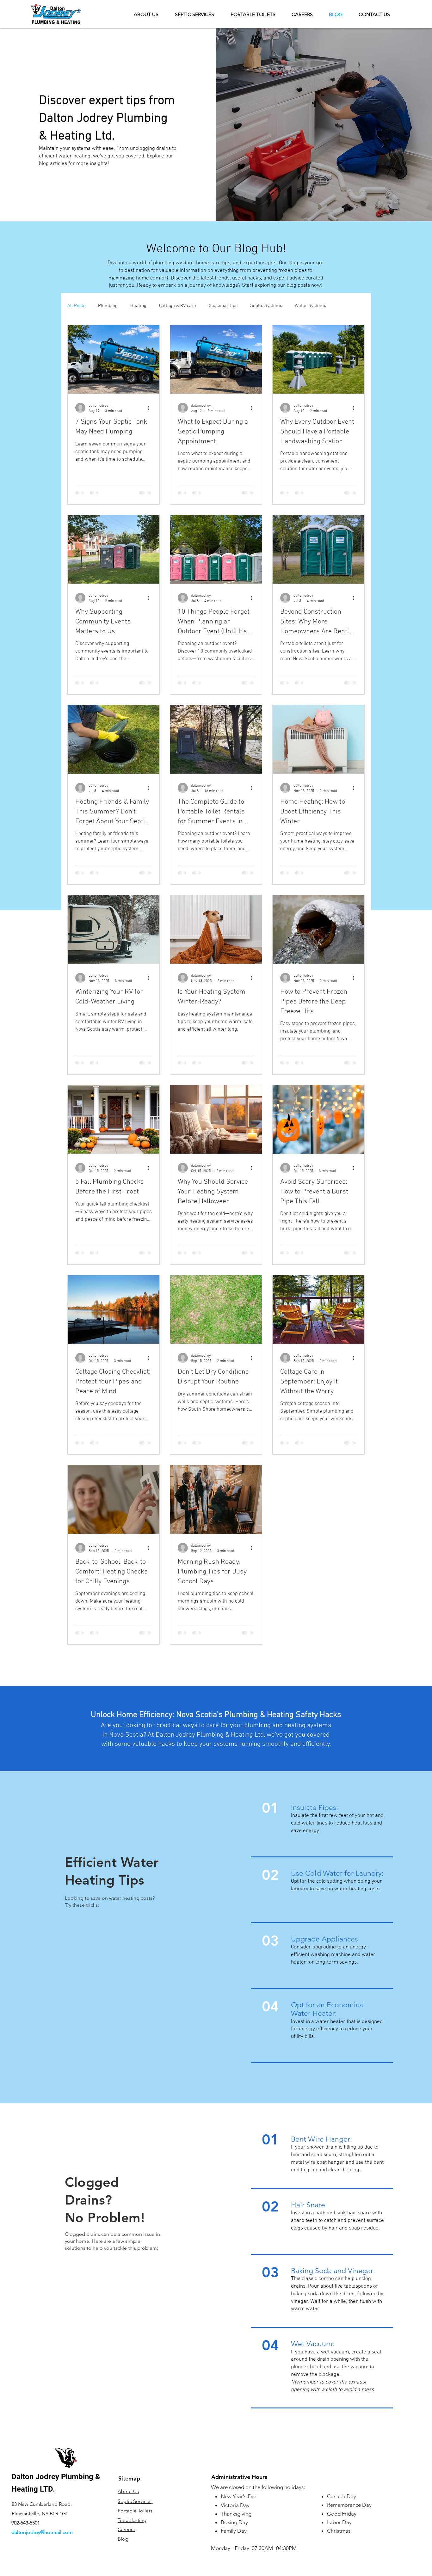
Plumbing (108, 306)
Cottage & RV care (178, 306)
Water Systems (310, 306)
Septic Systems (266, 306)
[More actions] (151, 408)
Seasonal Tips (223, 306)
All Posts (76, 306)
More (344, 306)
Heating (138, 306)
